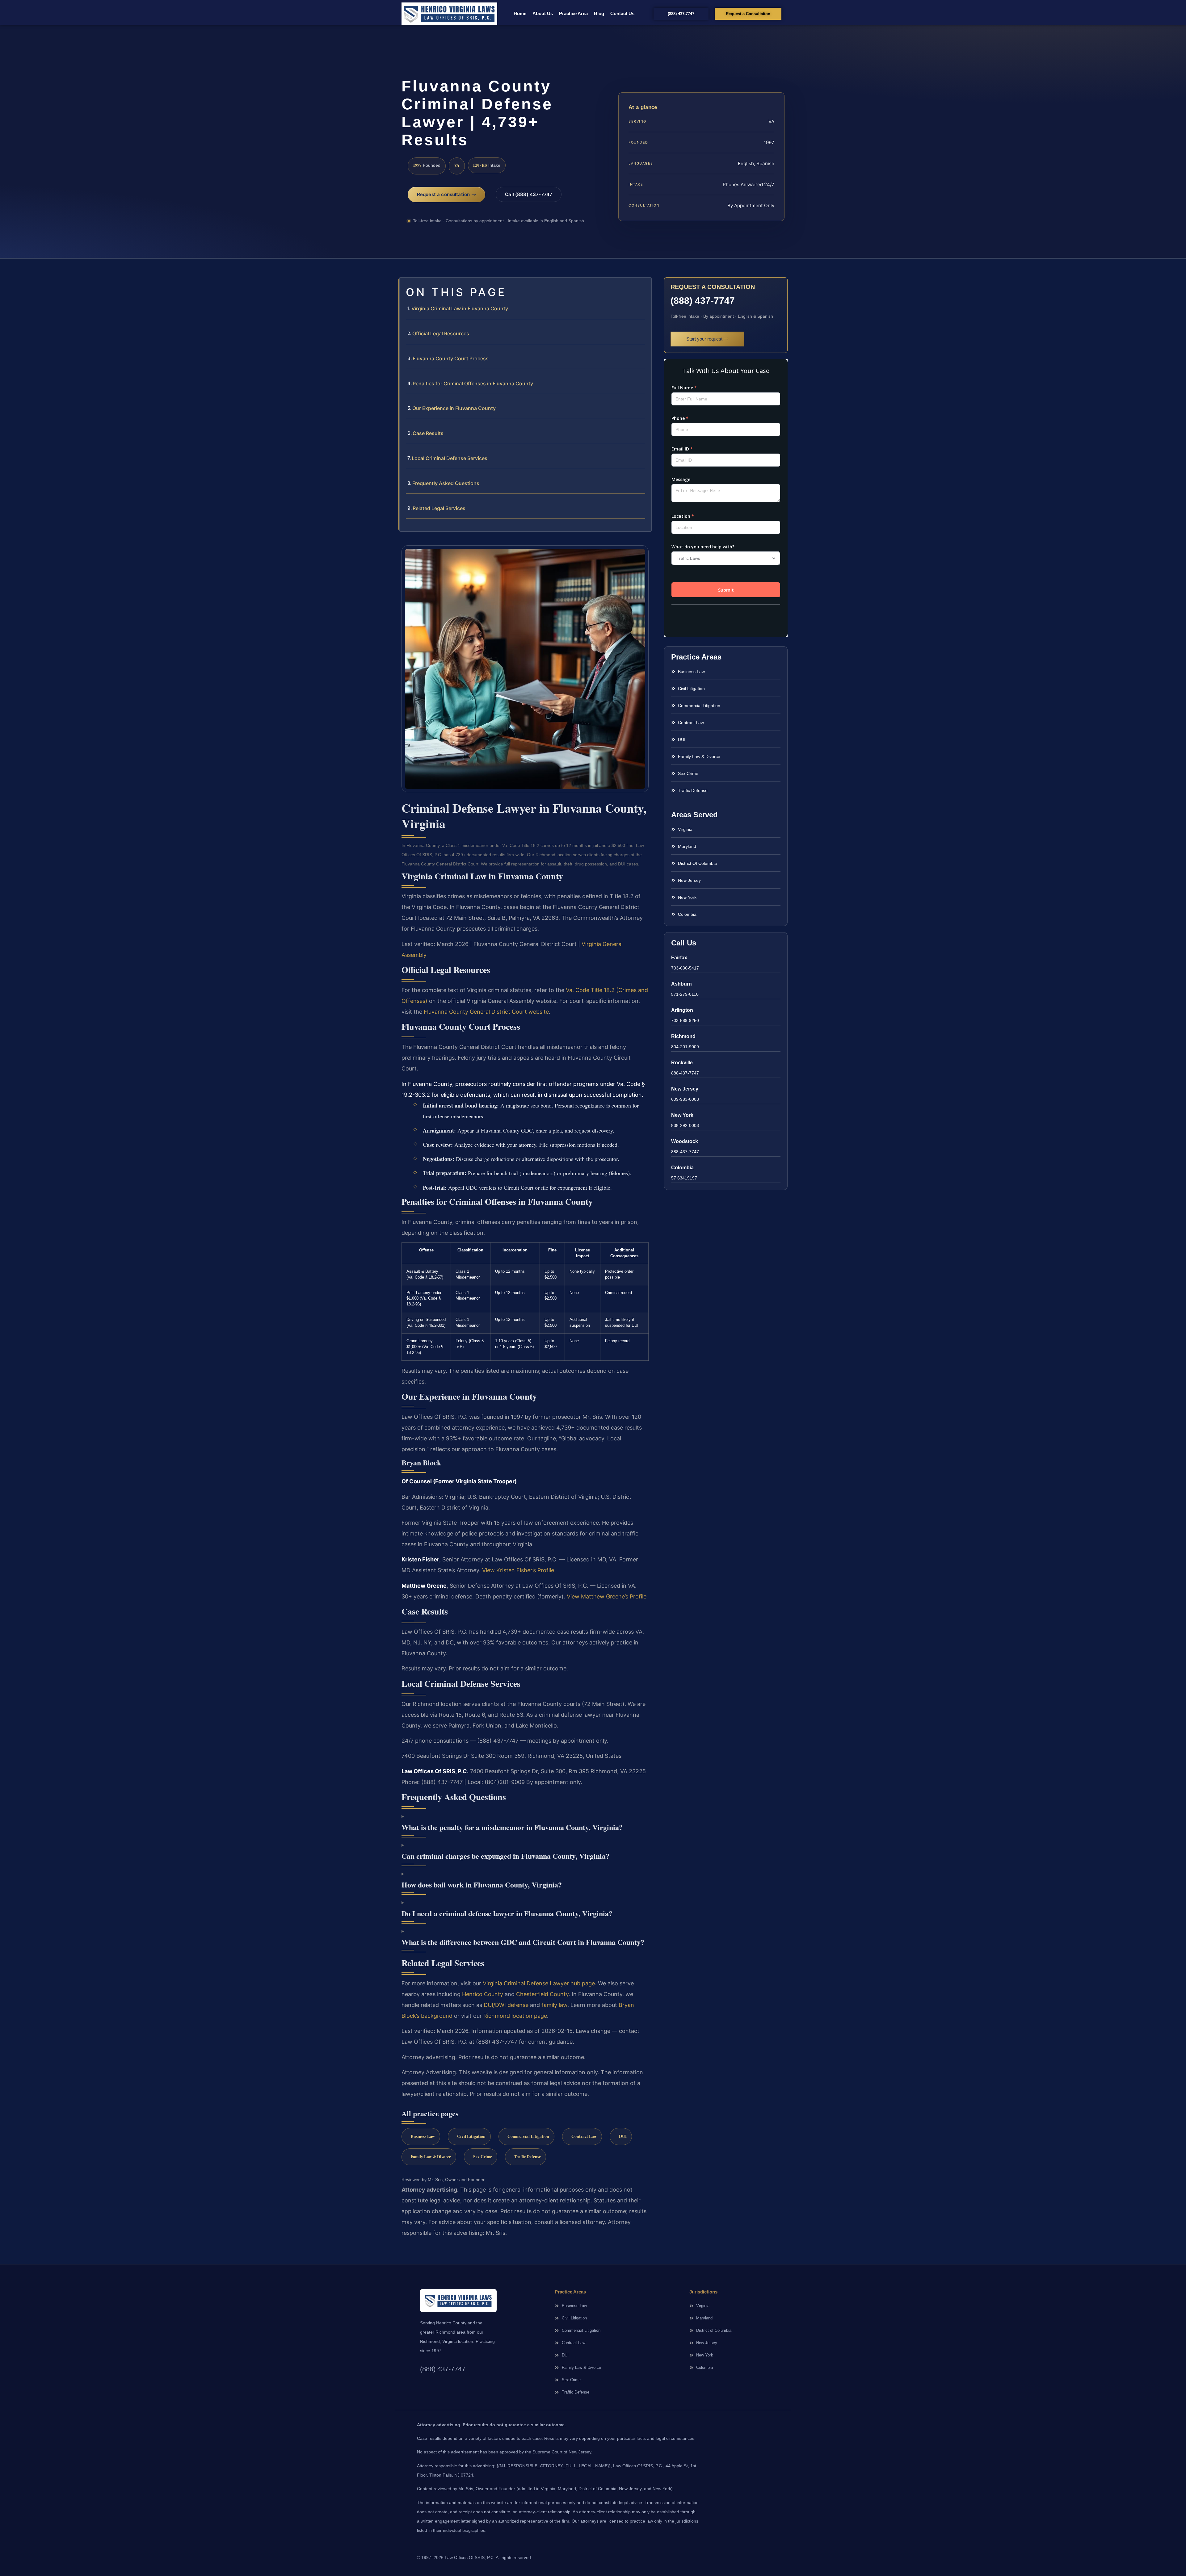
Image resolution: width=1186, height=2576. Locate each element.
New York (682, 1115)
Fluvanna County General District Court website (486, 1012)
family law (554, 2005)
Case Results (428, 433)
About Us (543, 13)
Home (520, 13)
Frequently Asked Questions (446, 483)
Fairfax (679, 958)
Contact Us (622, 13)
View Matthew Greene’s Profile (607, 1596)
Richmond (683, 1036)
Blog (599, 13)
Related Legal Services (439, 508)
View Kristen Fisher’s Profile (518, 1570)
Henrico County (483, 1994)
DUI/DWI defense (506, 2005)
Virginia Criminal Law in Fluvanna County (460, 308)
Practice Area (573, 13)
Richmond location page (515, 2016)
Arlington (682, 1010)
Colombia (682, 1168)
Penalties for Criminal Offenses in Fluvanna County (473, 383)
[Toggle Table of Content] (644, 287)
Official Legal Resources (441, 333)
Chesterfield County (542, 1994)
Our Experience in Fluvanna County (454, 408)
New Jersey (685, 1089)
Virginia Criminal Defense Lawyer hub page (539, 1983)
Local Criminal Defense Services (450, 458)
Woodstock (685, 1141)
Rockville (682, 1063)
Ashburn (681, 984)
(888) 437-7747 (703, 301)
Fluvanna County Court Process (451, 358)
